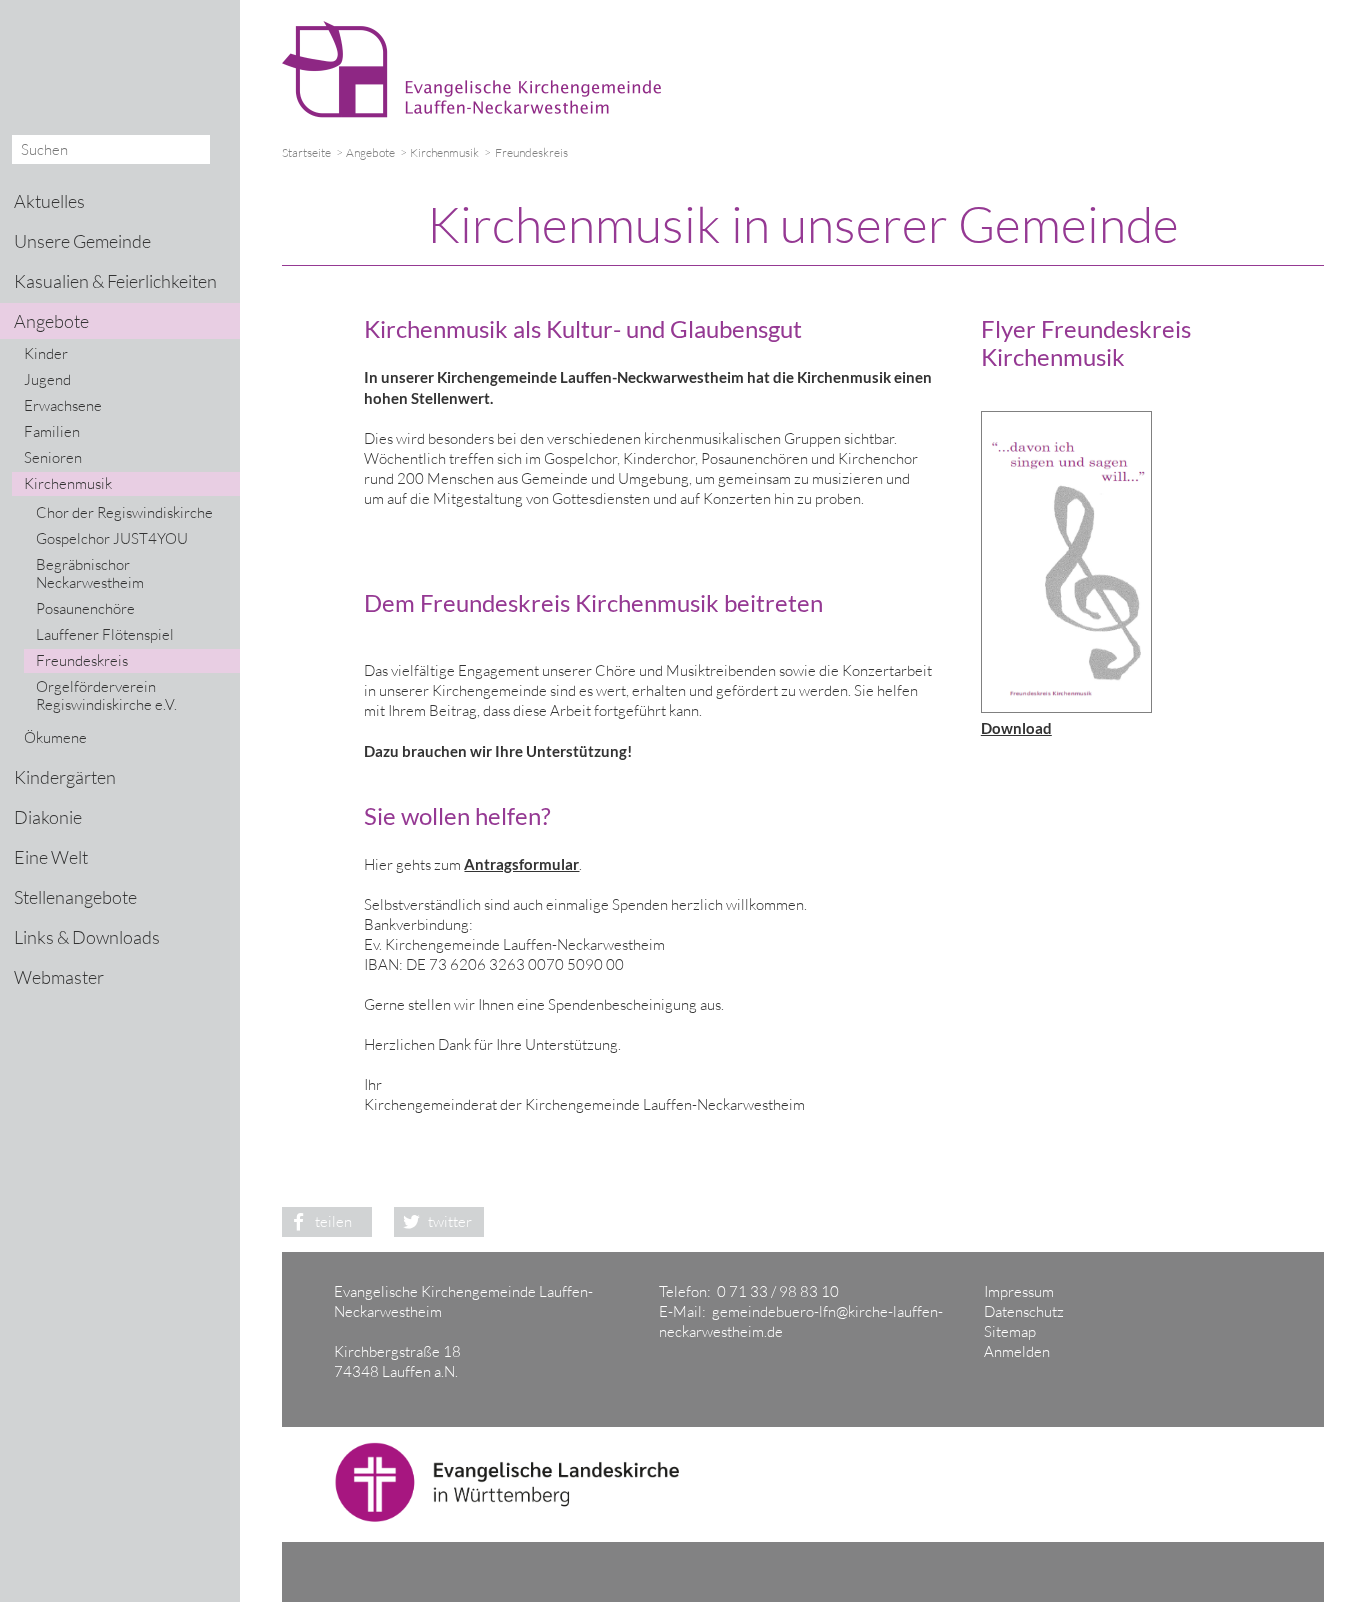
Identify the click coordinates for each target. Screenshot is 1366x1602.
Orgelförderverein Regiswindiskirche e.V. (106, 695)
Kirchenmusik (444, 152)
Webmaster (59, 977)
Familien (52, 431)
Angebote (370, 152)
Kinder (46, 353)
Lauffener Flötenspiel (105, 634)
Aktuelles (49, 201)
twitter (450, 1221)
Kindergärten (65, 777)
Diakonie (48, 817)
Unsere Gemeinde (82, 241)
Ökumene (55, 737)
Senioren (53, 457)
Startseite (306, 152)
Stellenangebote (75, 897)
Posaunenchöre (85, 608)
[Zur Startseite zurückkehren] (481, 30)
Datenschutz (1024, 1311)
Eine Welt (51, 857)
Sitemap (1010, 1331)
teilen (333, 1221)
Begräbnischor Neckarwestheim (90, 573)
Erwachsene (63, 405)
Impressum (1019, 1291)
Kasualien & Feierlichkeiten (115, 281)
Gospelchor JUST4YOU (112, 538)
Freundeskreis (82, 660)
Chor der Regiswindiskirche (124, 512)
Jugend (47, 379)
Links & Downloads (87, 937)
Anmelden (1017, 1351)
